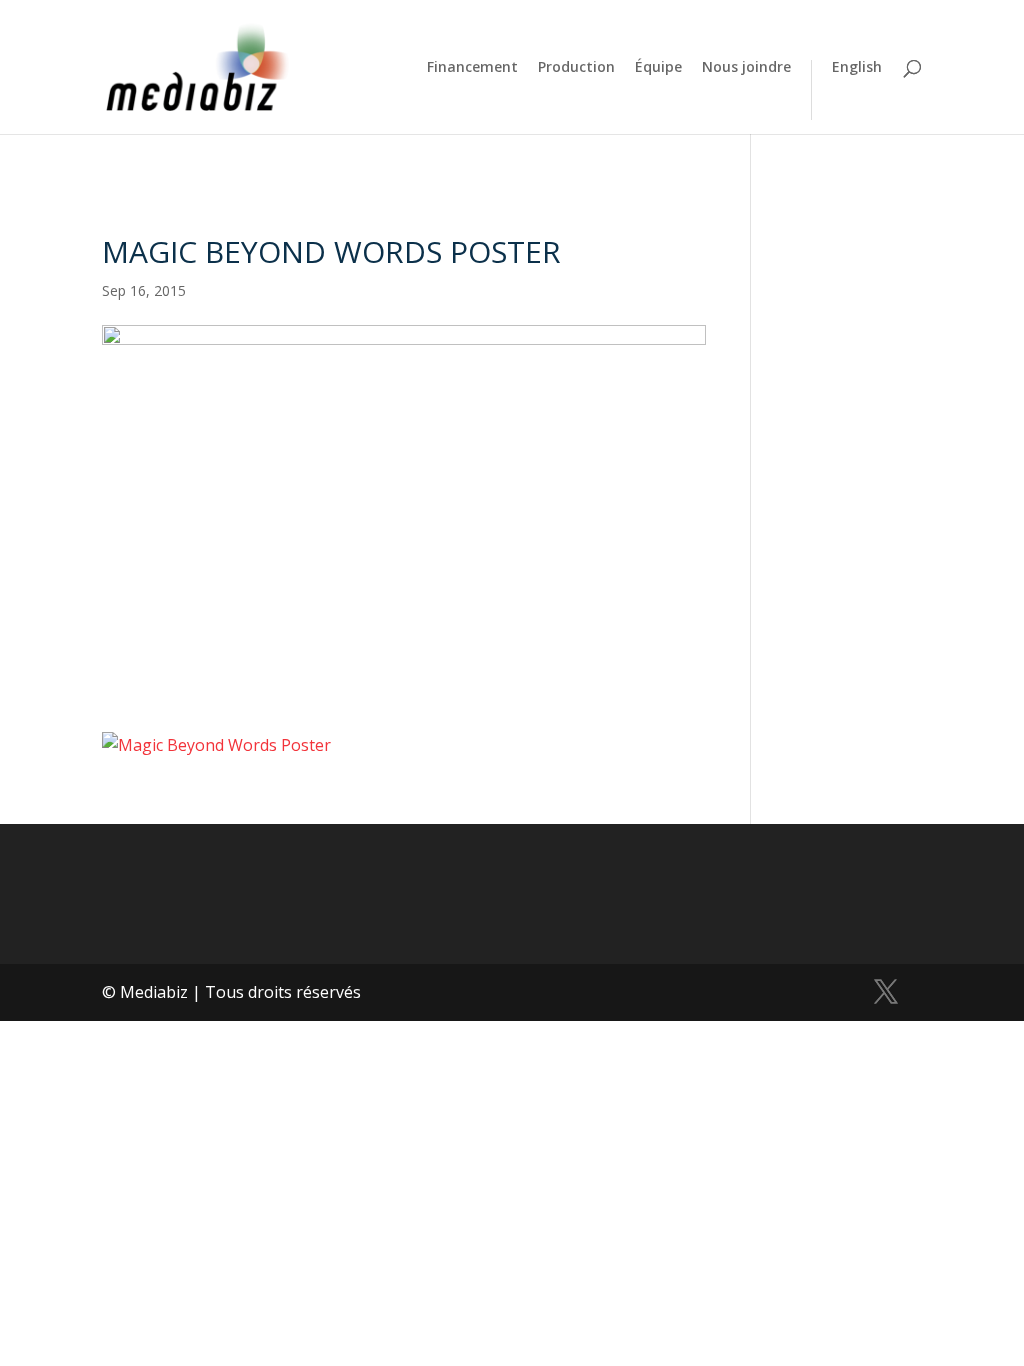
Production (576, 68)
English (857, 68)
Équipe (658, 68)
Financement (472, 68)
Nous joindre (746, 68)
